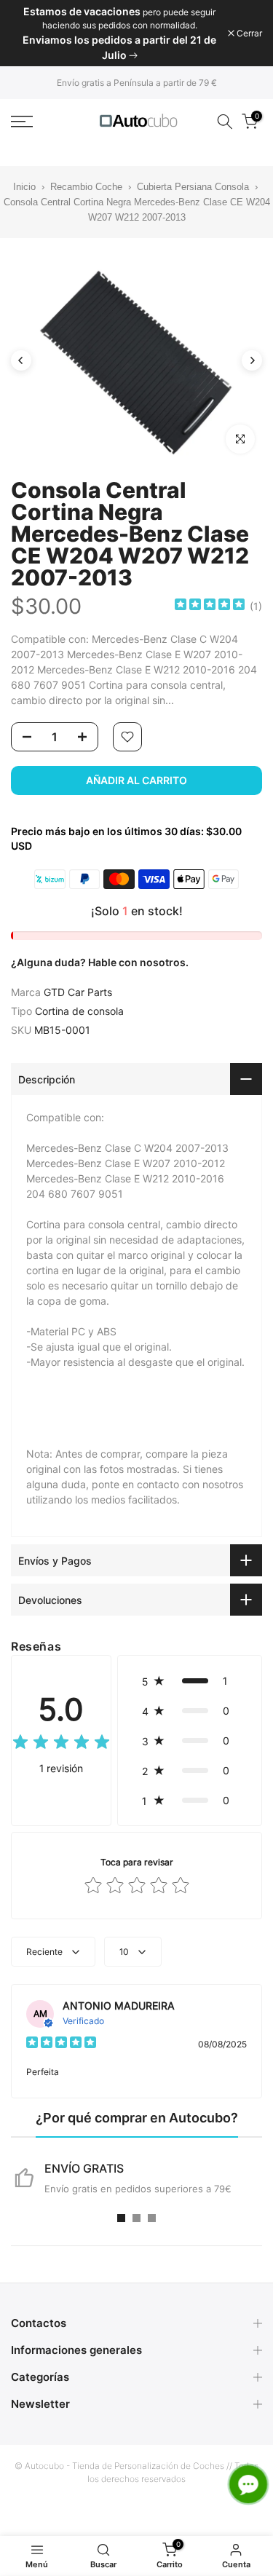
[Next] (252, 360)
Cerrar (248, 33)
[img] (210, 606)
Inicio (24, 187)
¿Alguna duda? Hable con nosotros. (100, 962)
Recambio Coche (86, 187)
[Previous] (21, 360)
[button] (190, 1681)
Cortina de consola (79, 1011)
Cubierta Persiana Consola (193, 187)
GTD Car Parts (78, 992)
